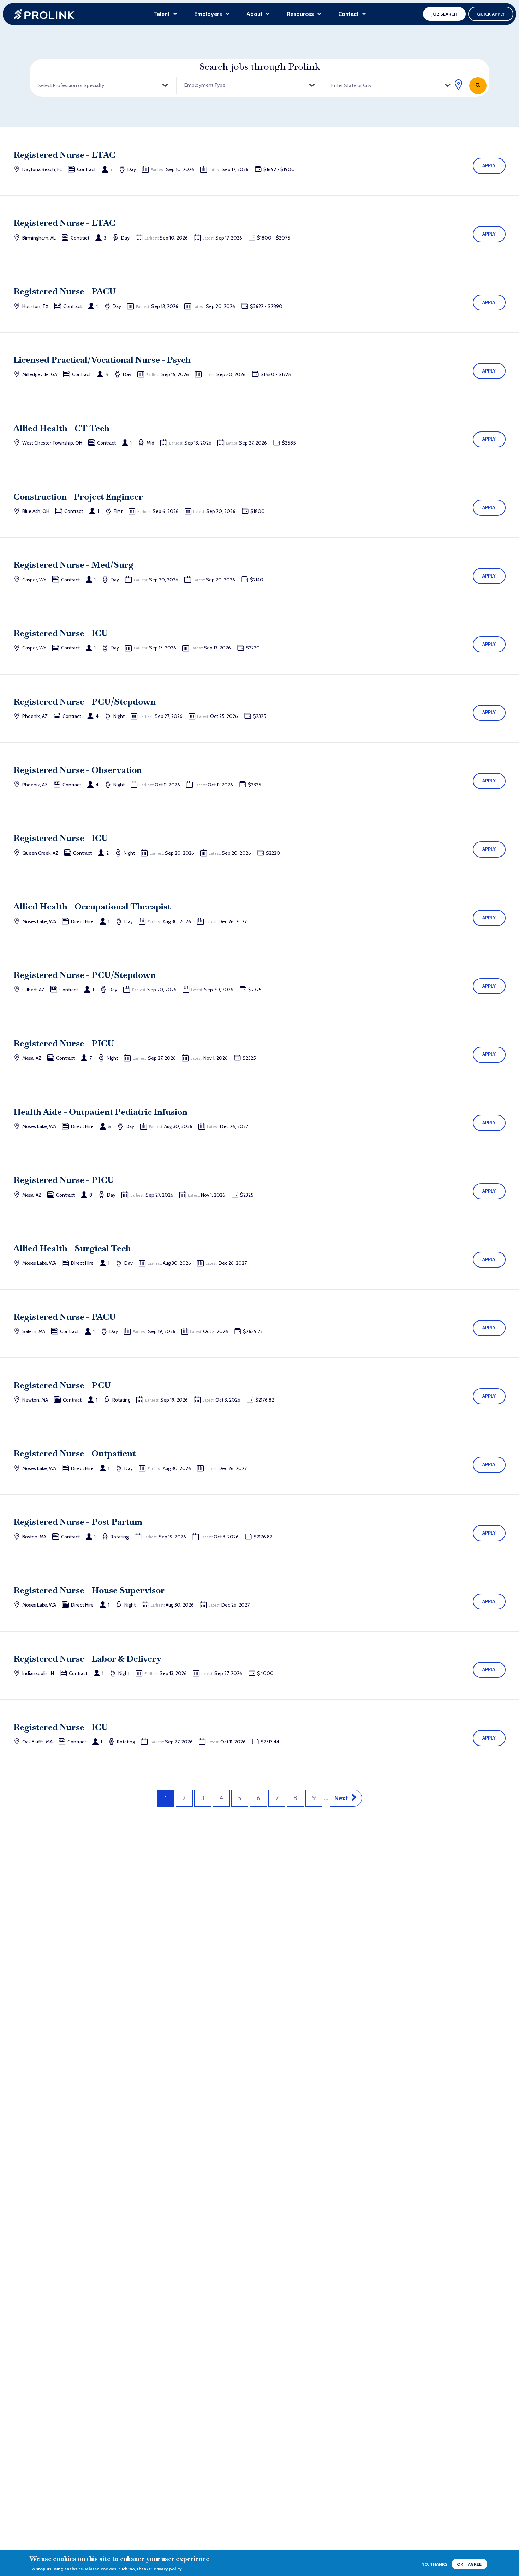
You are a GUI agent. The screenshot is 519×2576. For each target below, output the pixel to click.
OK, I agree (469, 2564)
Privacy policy (168, 2569)
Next (341, 1798)
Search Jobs (478, 86)
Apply (489, 165)
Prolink (44, 14)
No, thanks (434, 2564)
